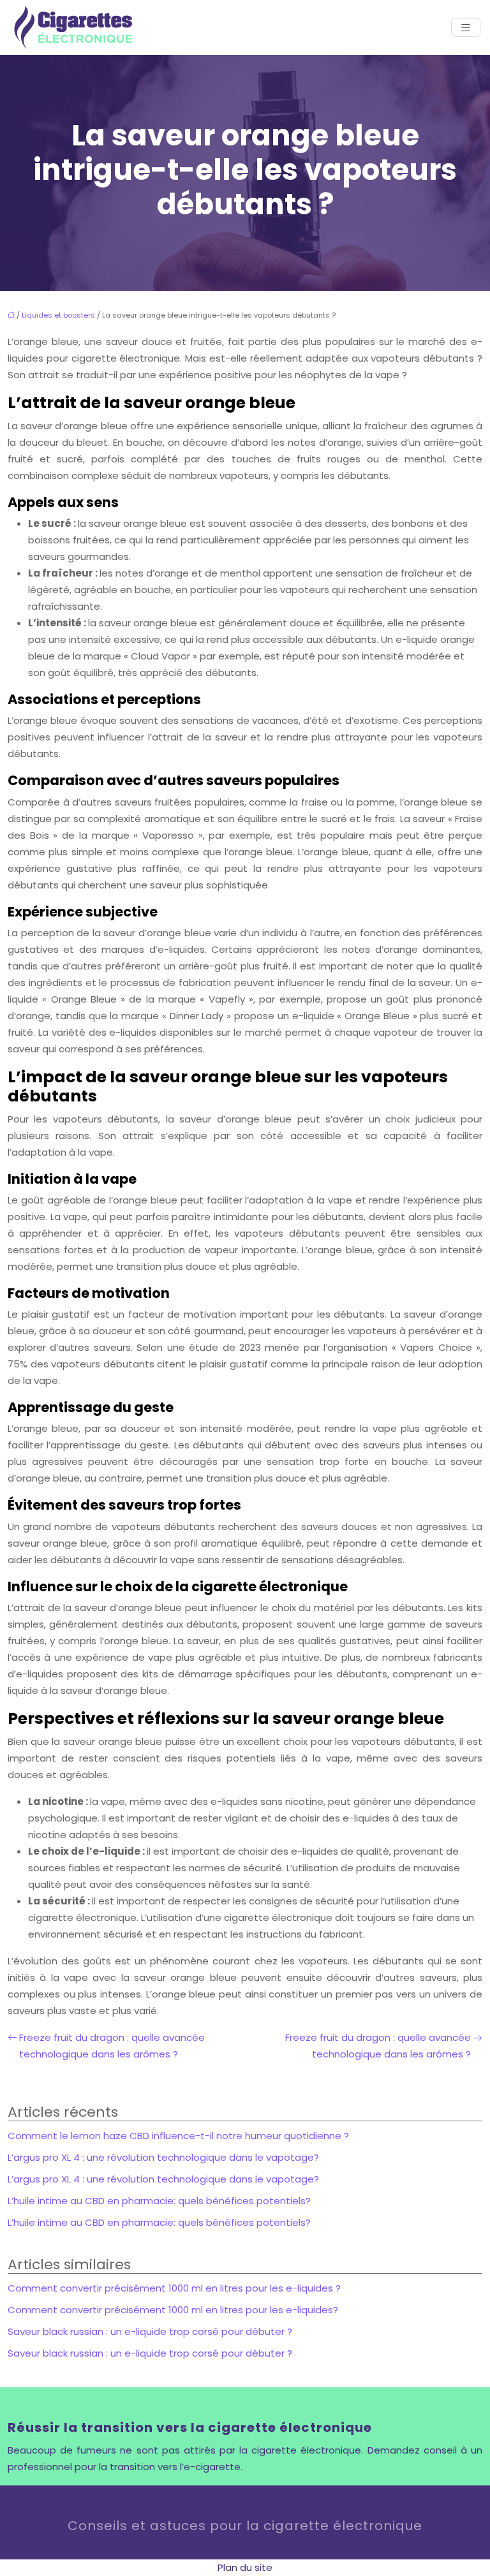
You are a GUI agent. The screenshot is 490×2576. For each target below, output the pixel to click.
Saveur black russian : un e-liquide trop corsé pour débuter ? (150, 2331)
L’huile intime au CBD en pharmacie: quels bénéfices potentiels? (159, 2201)
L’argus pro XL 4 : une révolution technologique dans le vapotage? (163, 2157)
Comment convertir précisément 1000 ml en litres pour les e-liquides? (173, 2310)
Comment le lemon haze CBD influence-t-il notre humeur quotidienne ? (178, 2136)
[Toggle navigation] (466, 28)
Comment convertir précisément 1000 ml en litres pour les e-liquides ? (174, 2288)
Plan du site (245, 2567)
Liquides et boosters (58, 315)
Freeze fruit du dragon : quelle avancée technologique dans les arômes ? (112, 2046)
